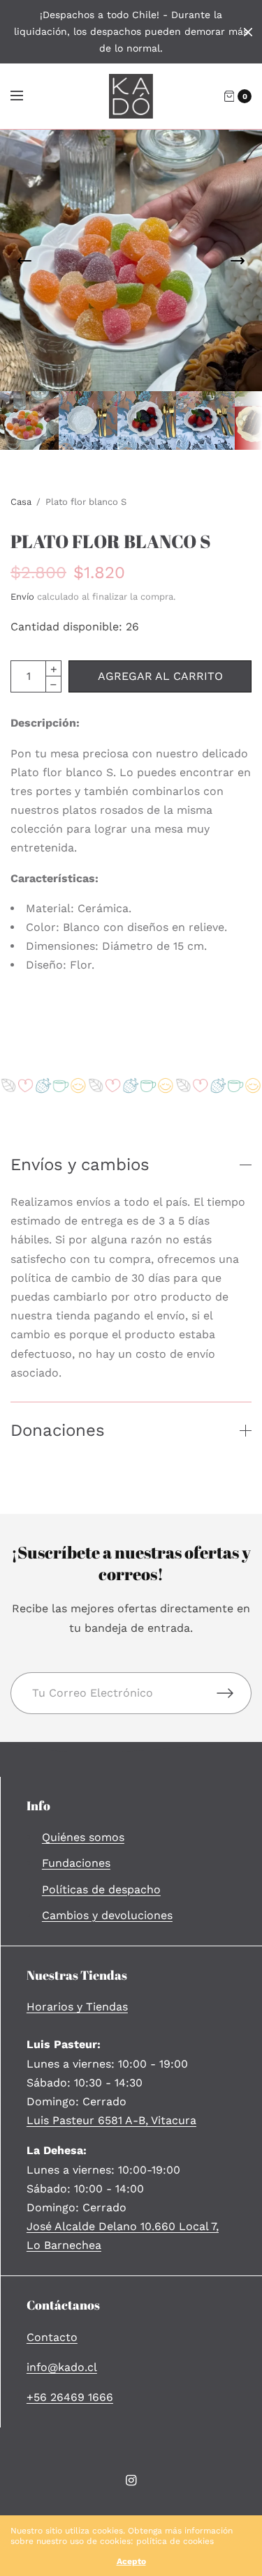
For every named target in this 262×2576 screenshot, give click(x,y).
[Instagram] (131, 2480)
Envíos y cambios (80, 1165)
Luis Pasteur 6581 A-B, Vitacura (111, 2120)
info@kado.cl (62, 2367)
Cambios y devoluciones (107, 1915)
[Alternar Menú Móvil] (26, 96)
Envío (22, 597)
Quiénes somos (83, 1837)
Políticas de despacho (101, 1889)
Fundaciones (76, 1863)
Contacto (52, 2337)
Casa (21, 502)
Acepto (131, 2561)
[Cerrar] (248, 32)
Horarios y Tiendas (77, 2007)
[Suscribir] (234, 1693)
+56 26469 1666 (70, 2397)
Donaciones (58, 1430)
